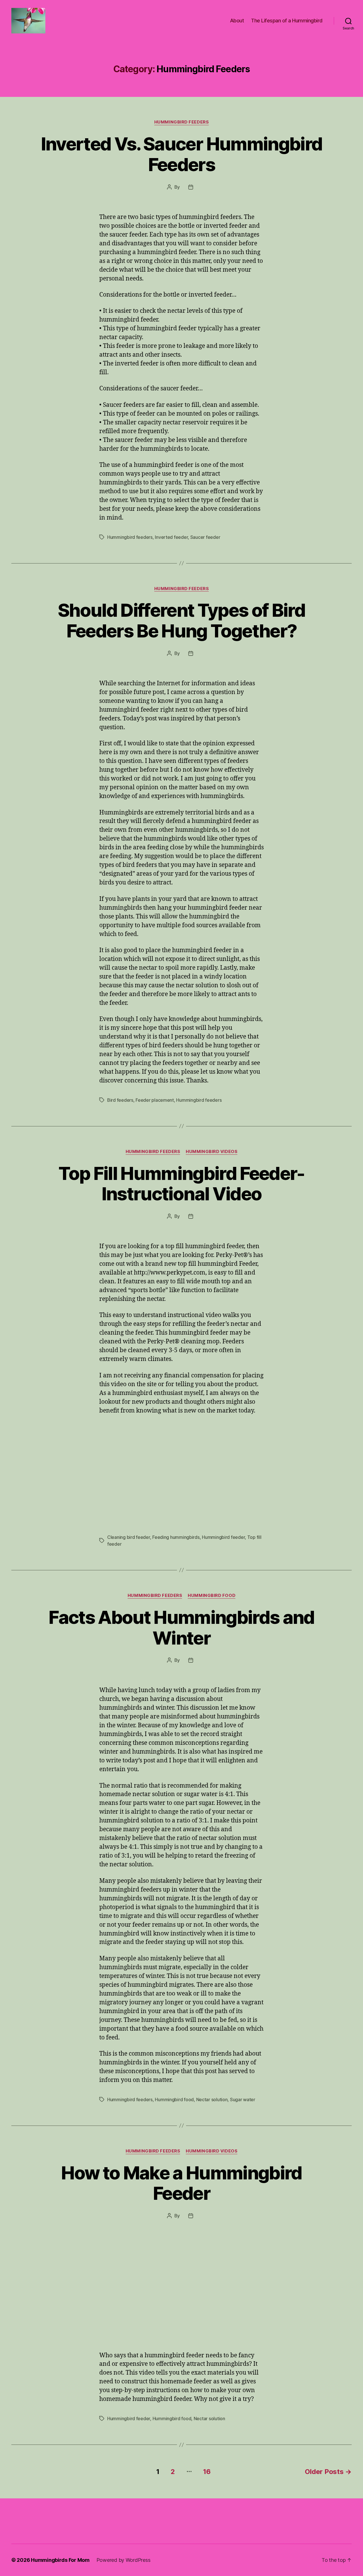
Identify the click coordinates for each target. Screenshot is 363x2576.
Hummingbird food (174, 2099)
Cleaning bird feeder (129, 1537)
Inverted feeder (171, 537)
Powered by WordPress (124, 2560)
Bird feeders (120, 1100)
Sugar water (243, 2099)
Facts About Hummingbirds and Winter (181, 1628)
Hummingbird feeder (223, 1537)
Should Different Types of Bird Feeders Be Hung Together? (181, 620)
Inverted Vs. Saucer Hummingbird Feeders (182, 154)
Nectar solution (212, 2099)
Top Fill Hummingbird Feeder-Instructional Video (181, 1184)
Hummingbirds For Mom (60, 2560)
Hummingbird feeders (130, 537)
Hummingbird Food (212, 1596)
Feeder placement (155, 1100)
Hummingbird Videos (212, 1152)
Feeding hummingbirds (176, 1537)
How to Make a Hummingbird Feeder (181, 2183)
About (237, 21)
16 (207, 2472)
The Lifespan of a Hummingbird (287, 21)
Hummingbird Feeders (181, 122)
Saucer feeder (205, 537)
